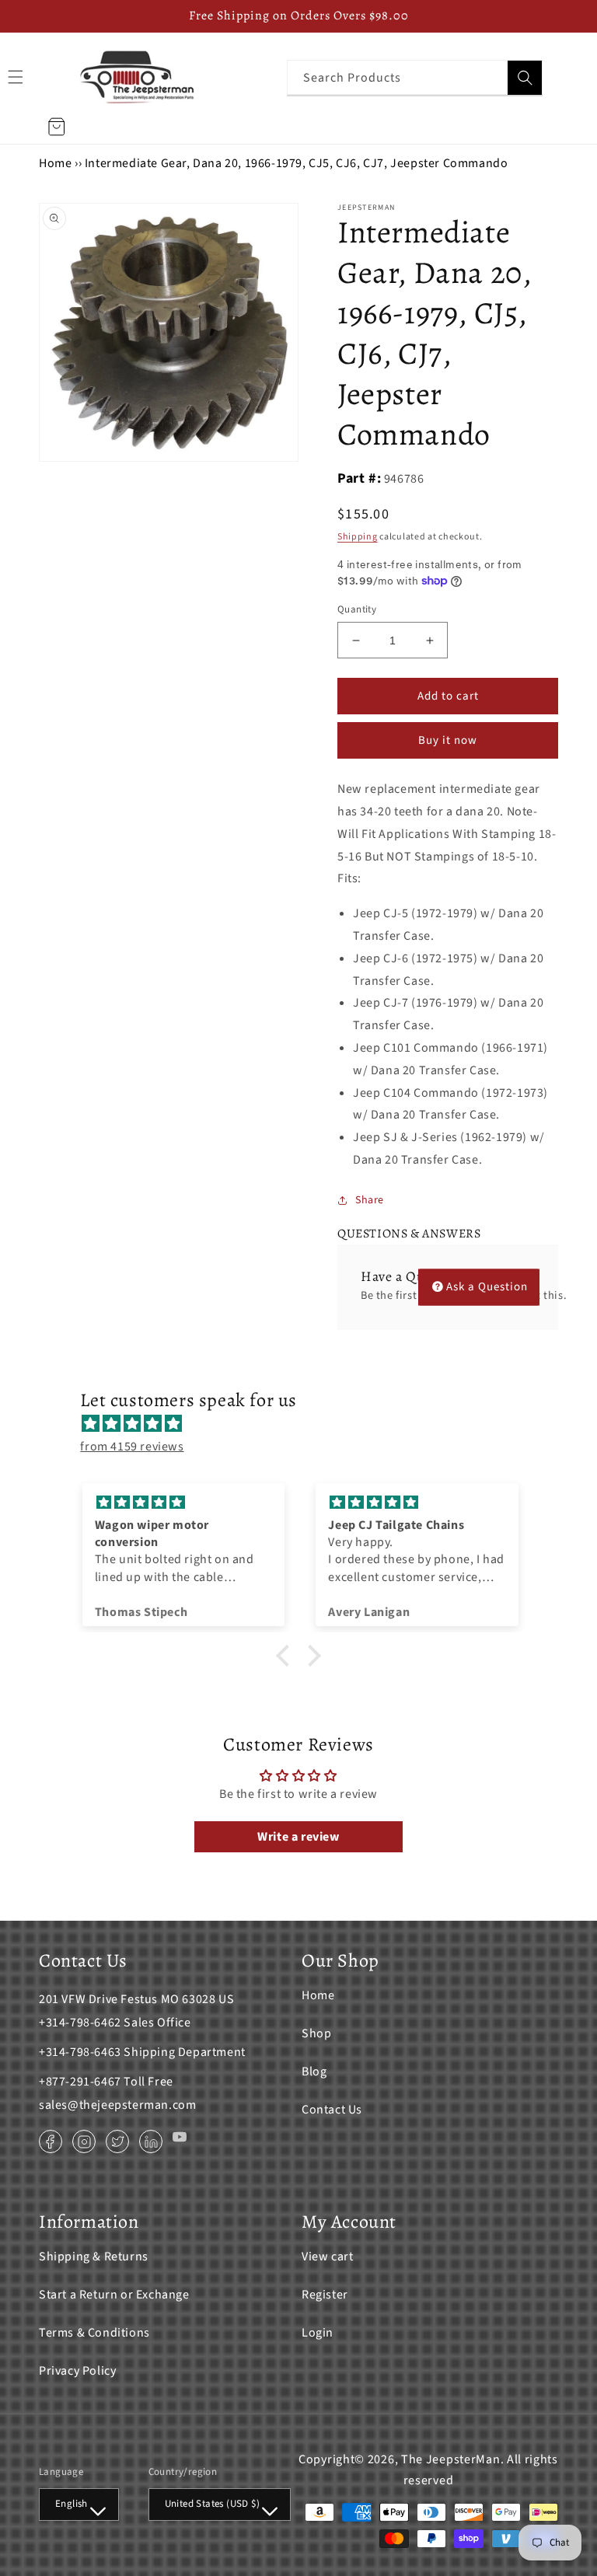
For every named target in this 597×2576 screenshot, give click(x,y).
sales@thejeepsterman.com (117, 2105)
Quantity (357, 609)
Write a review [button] (298, 1837)
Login (318, 2333)
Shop (316, 2033)
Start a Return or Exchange (114, 2295)
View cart (327, 2257)
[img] (306, 1424)
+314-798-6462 (80, 2023)
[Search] (525, 78)
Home (55, 163)
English (72, 2504)
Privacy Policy (77, 2371)
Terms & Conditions (94, 2333)
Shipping (358, 537)
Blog (314, 2072)
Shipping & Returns (94, 2257)
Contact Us (332, 2110)
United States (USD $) (212, 2504)
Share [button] (370, 1200)
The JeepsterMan (451, 2459)
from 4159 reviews (132, 1447)
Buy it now (448, 740)
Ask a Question (487, 1287)
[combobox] (415, 77)
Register (325, 2295)
